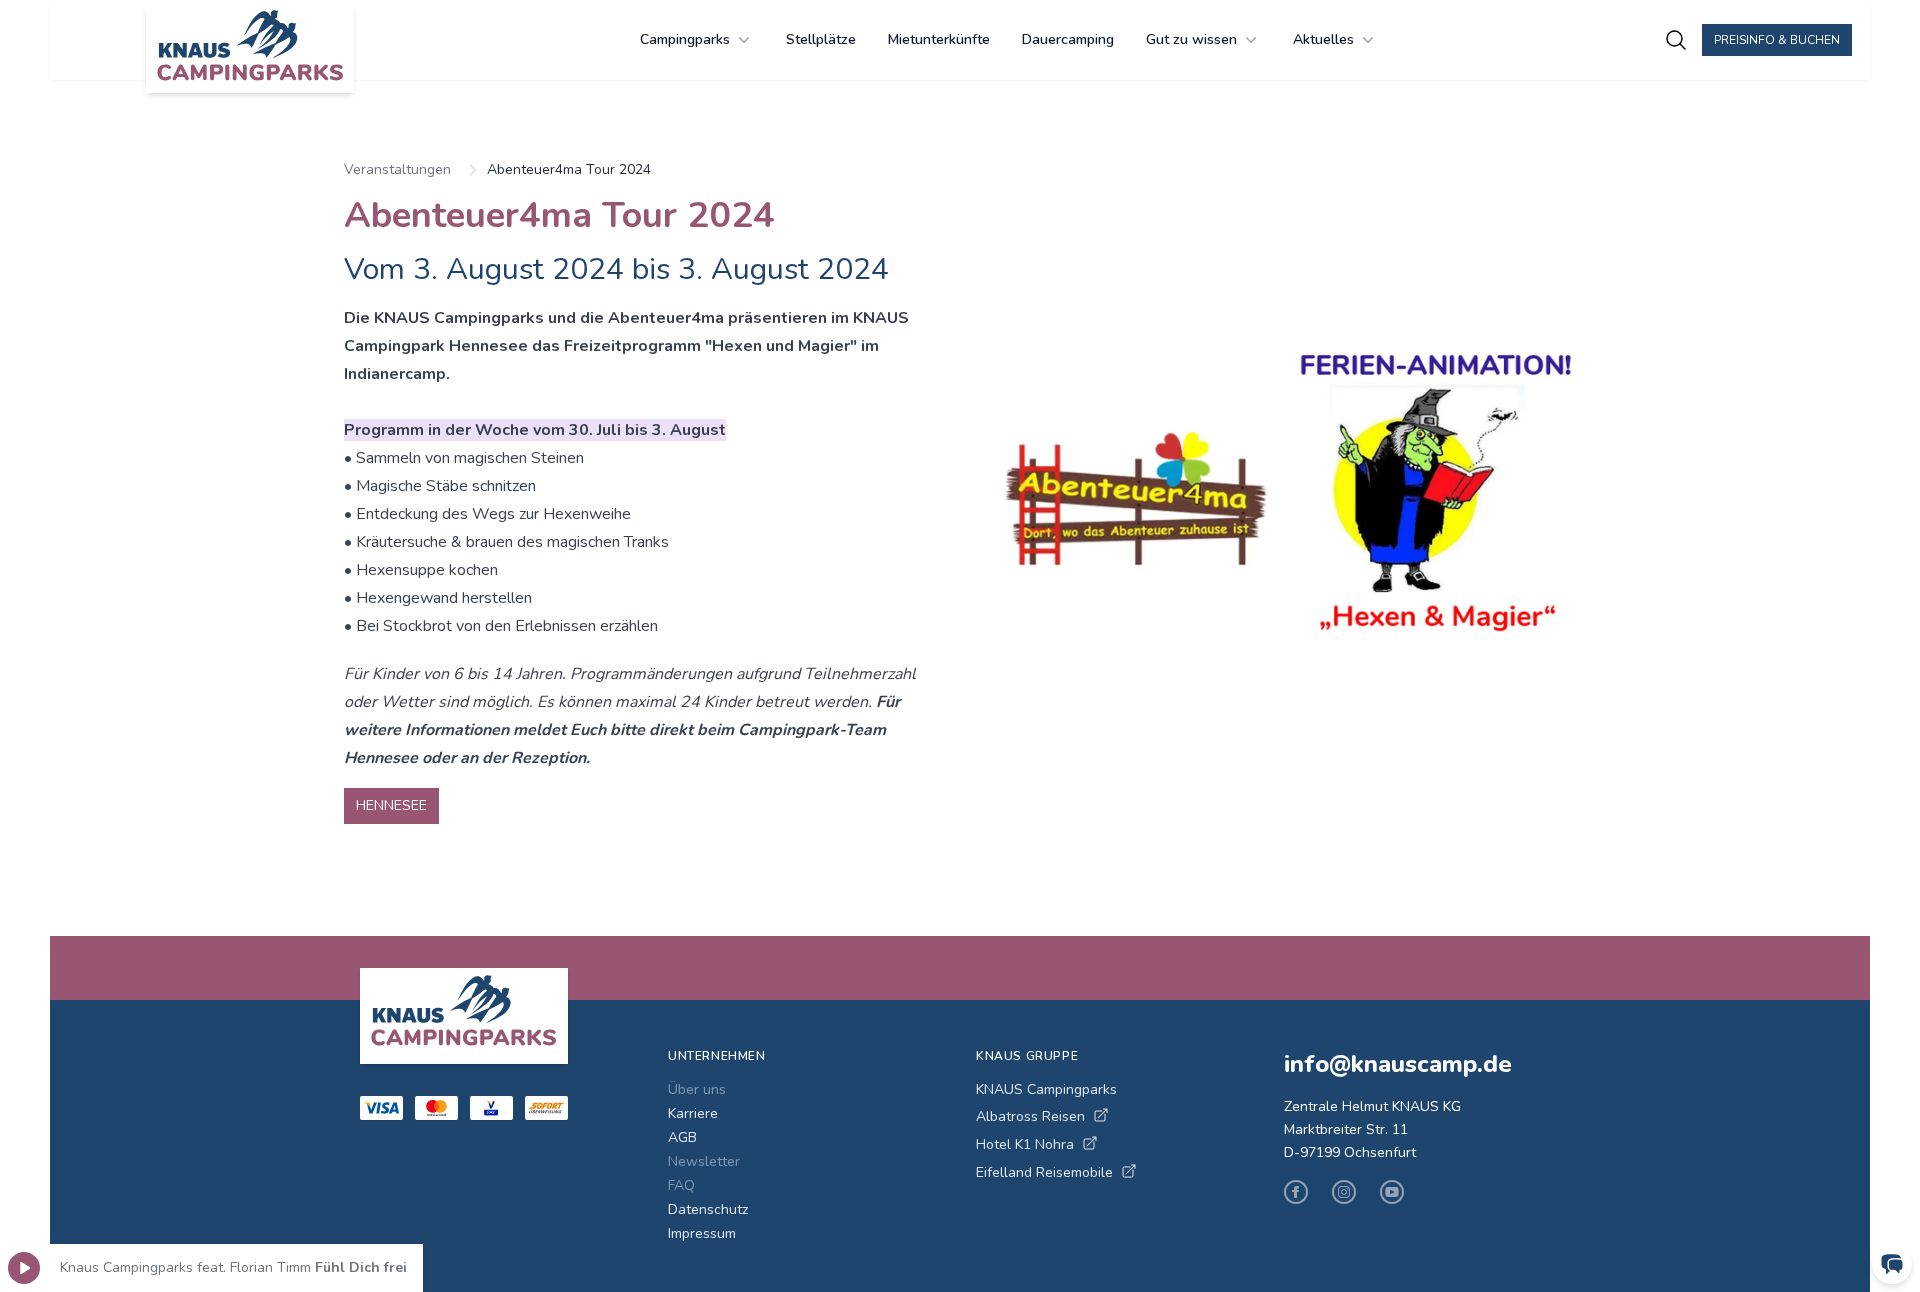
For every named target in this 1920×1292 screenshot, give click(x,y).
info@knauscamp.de (1398, 1064)
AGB (682, 1137)
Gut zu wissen (1191, 39)
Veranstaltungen (397, 169)
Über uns (697, 1089)
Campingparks (685, 39)
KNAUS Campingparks (1046, 1089)
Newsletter (704, 1161)
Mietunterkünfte (939, 39)
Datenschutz (708, 1209)
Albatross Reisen (1030, 1116)
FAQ (681, 1185)
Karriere (693, 1113)
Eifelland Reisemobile (1044, 1172)
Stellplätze (821, 39)
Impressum (702, 1233)
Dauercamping (1068, 39)
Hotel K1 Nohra (1025, 1144)
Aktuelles (1323, 39)
